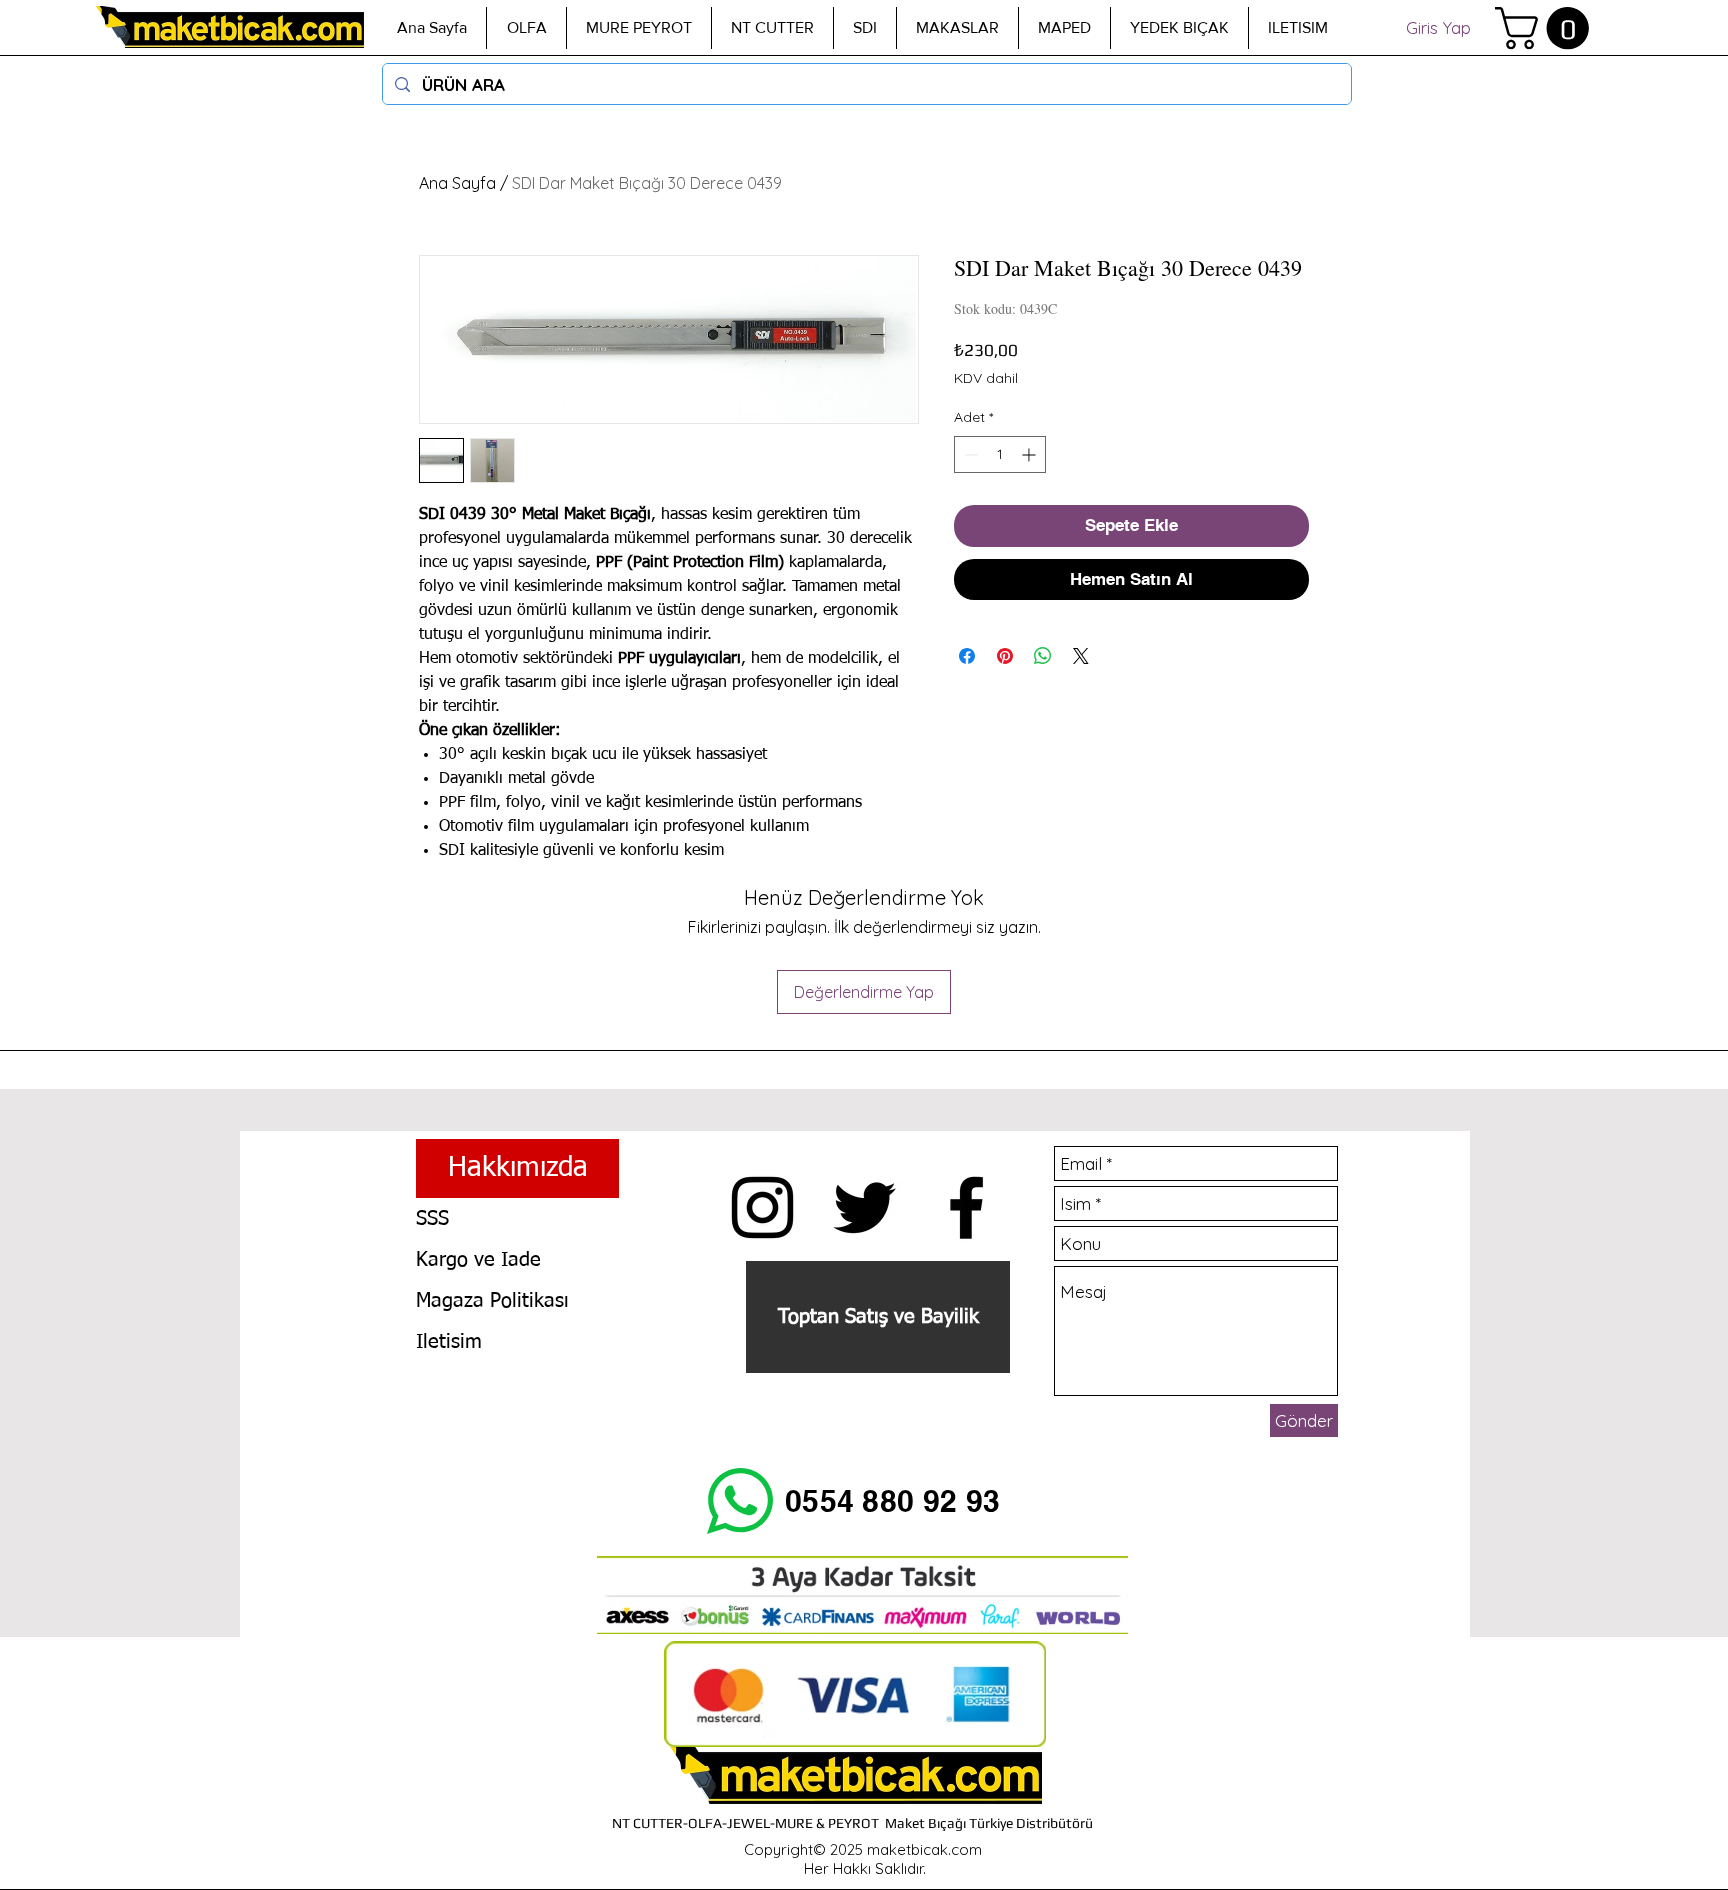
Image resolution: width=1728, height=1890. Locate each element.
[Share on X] (1081, 656)
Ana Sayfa (457, 183)
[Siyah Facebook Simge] (966, 1207)
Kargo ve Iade (478, 1260)
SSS (432, 1219)
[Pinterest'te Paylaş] (1005, 656)
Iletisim (449, 1342)
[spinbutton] (1000, 454)
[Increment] (1030, 454)
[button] (1547, 28)
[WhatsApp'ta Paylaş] (1043, 656)
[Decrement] (969, 454)
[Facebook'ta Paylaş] (967, 656)
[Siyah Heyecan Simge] (864, 1207)
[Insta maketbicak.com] (762, 1207)
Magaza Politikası (492, 1301)
